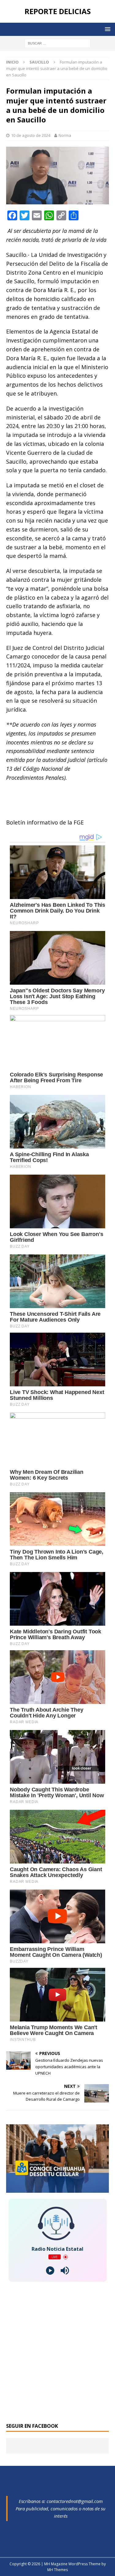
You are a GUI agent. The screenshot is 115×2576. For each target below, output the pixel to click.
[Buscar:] (57, 43)
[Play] (50, 2271)
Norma (65, 135)
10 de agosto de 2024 (31, 135)
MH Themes (57, 2570)
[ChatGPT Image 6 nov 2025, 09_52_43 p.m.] (57, 2189)
